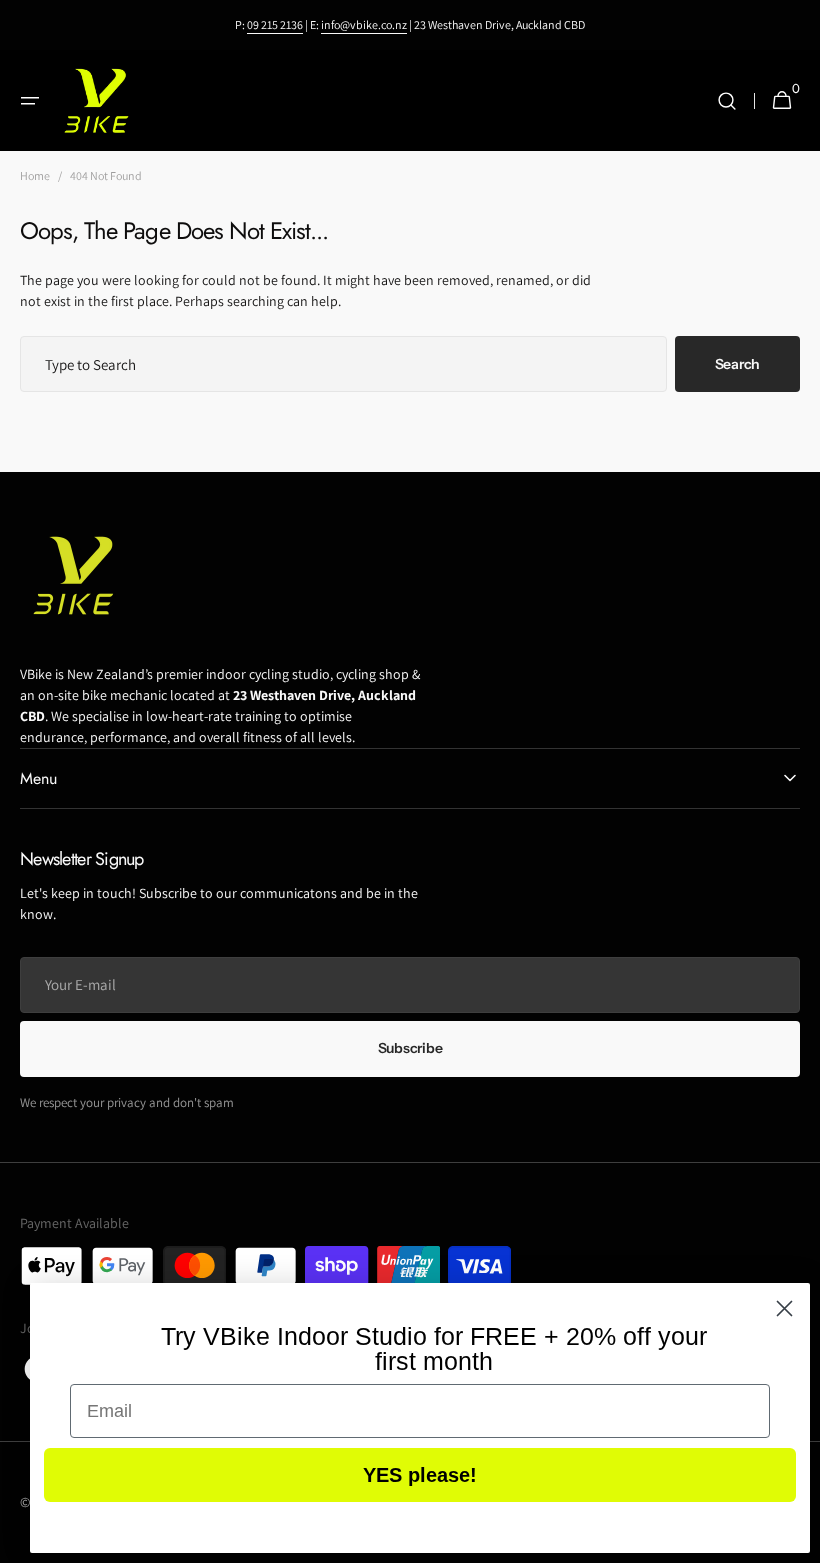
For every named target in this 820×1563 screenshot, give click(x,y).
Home (35, 175)
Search (737, 364)
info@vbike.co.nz (364, 24)
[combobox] (343, 364)
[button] (30, 101)
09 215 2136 (275, 24)
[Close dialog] (784, 1308)
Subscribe (410, 1048)
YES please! (420, 1475)
